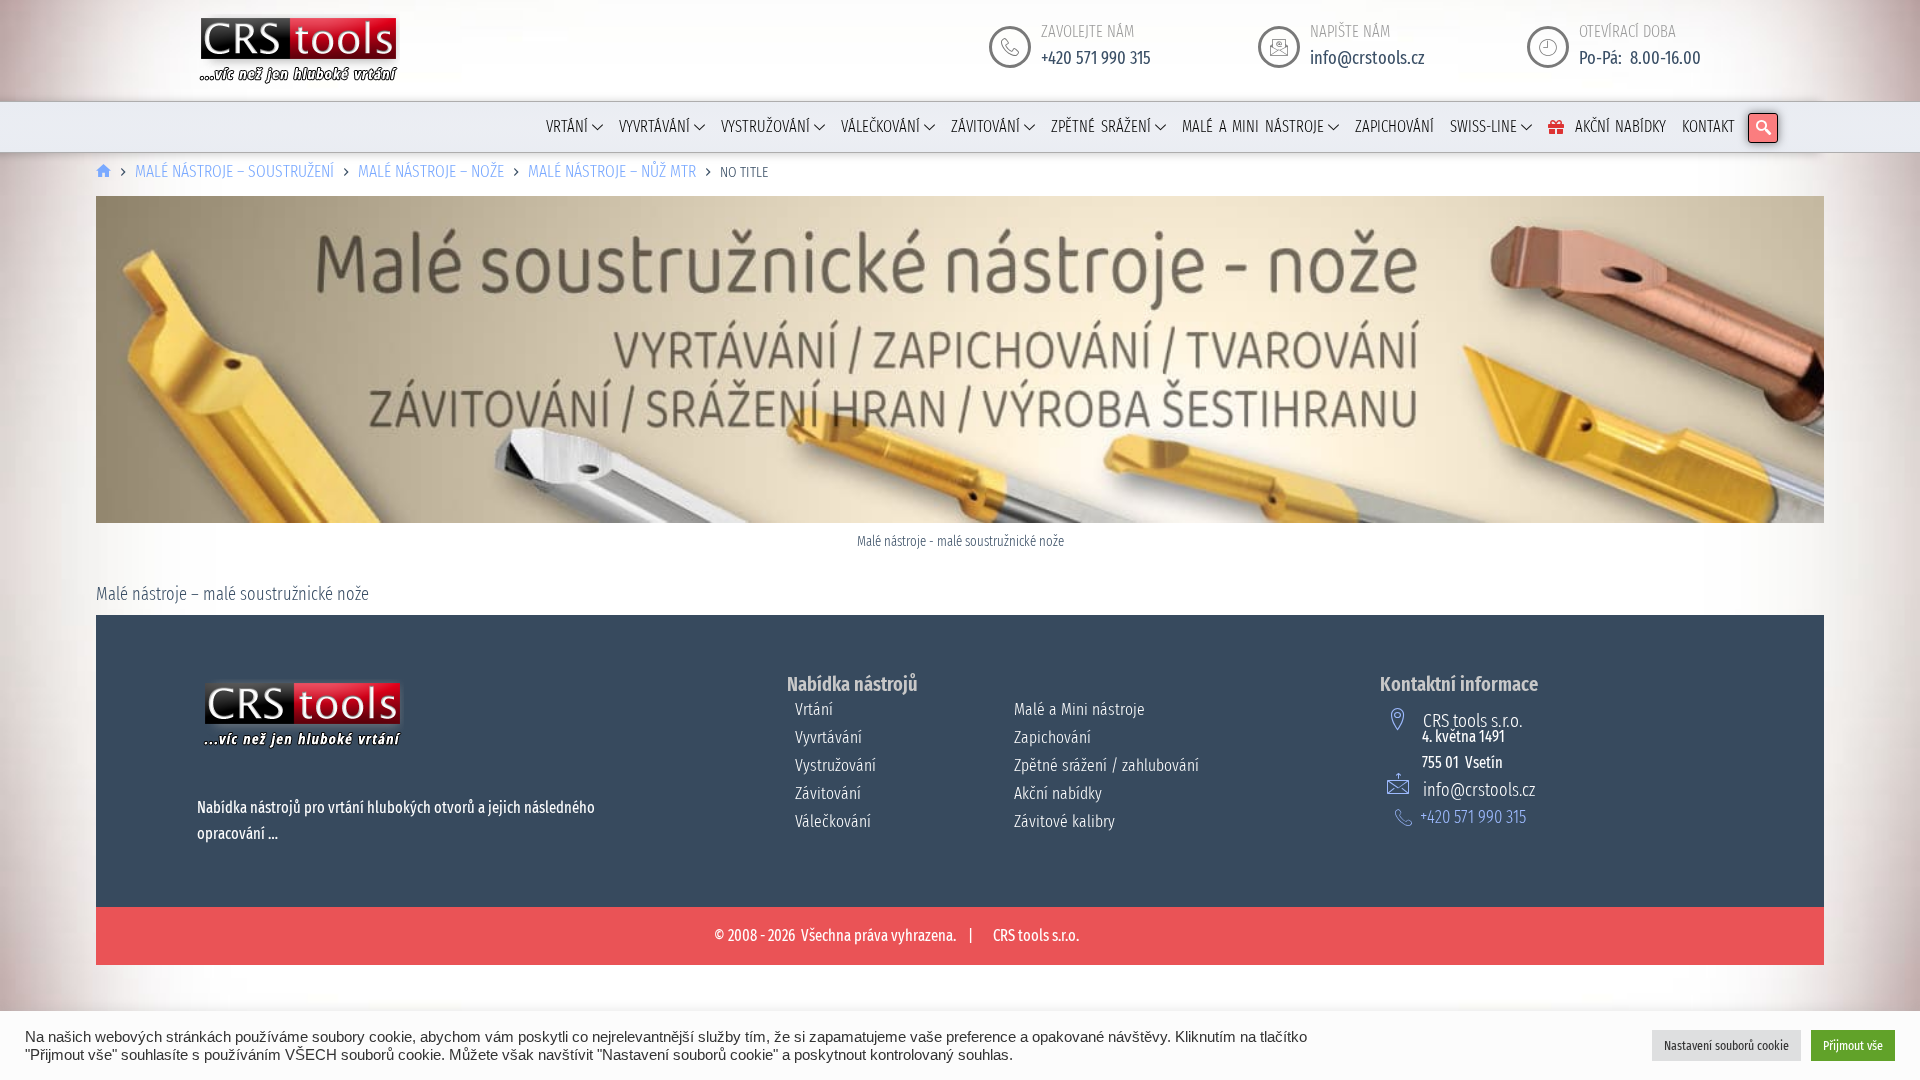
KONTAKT (1708, 126)
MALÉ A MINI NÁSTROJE (1253, 126)
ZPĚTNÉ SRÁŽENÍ (1101, 126)
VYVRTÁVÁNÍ (654, 126)
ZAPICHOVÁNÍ (1394, 126)
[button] (1763, 128)
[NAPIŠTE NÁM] (1279, 47)
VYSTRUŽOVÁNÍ (765, 126)
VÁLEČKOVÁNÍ (880, 126)
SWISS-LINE (1483, 126)
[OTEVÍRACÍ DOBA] (1548, 47)
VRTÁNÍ (567, 126)
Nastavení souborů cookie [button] (1726, 1045)
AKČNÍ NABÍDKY (1621, 126)
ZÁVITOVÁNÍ (985, 126)
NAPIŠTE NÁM (1350, 31)
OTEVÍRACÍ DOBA (1627, 31)
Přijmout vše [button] (1853, 1045)
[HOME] (103, 172)
